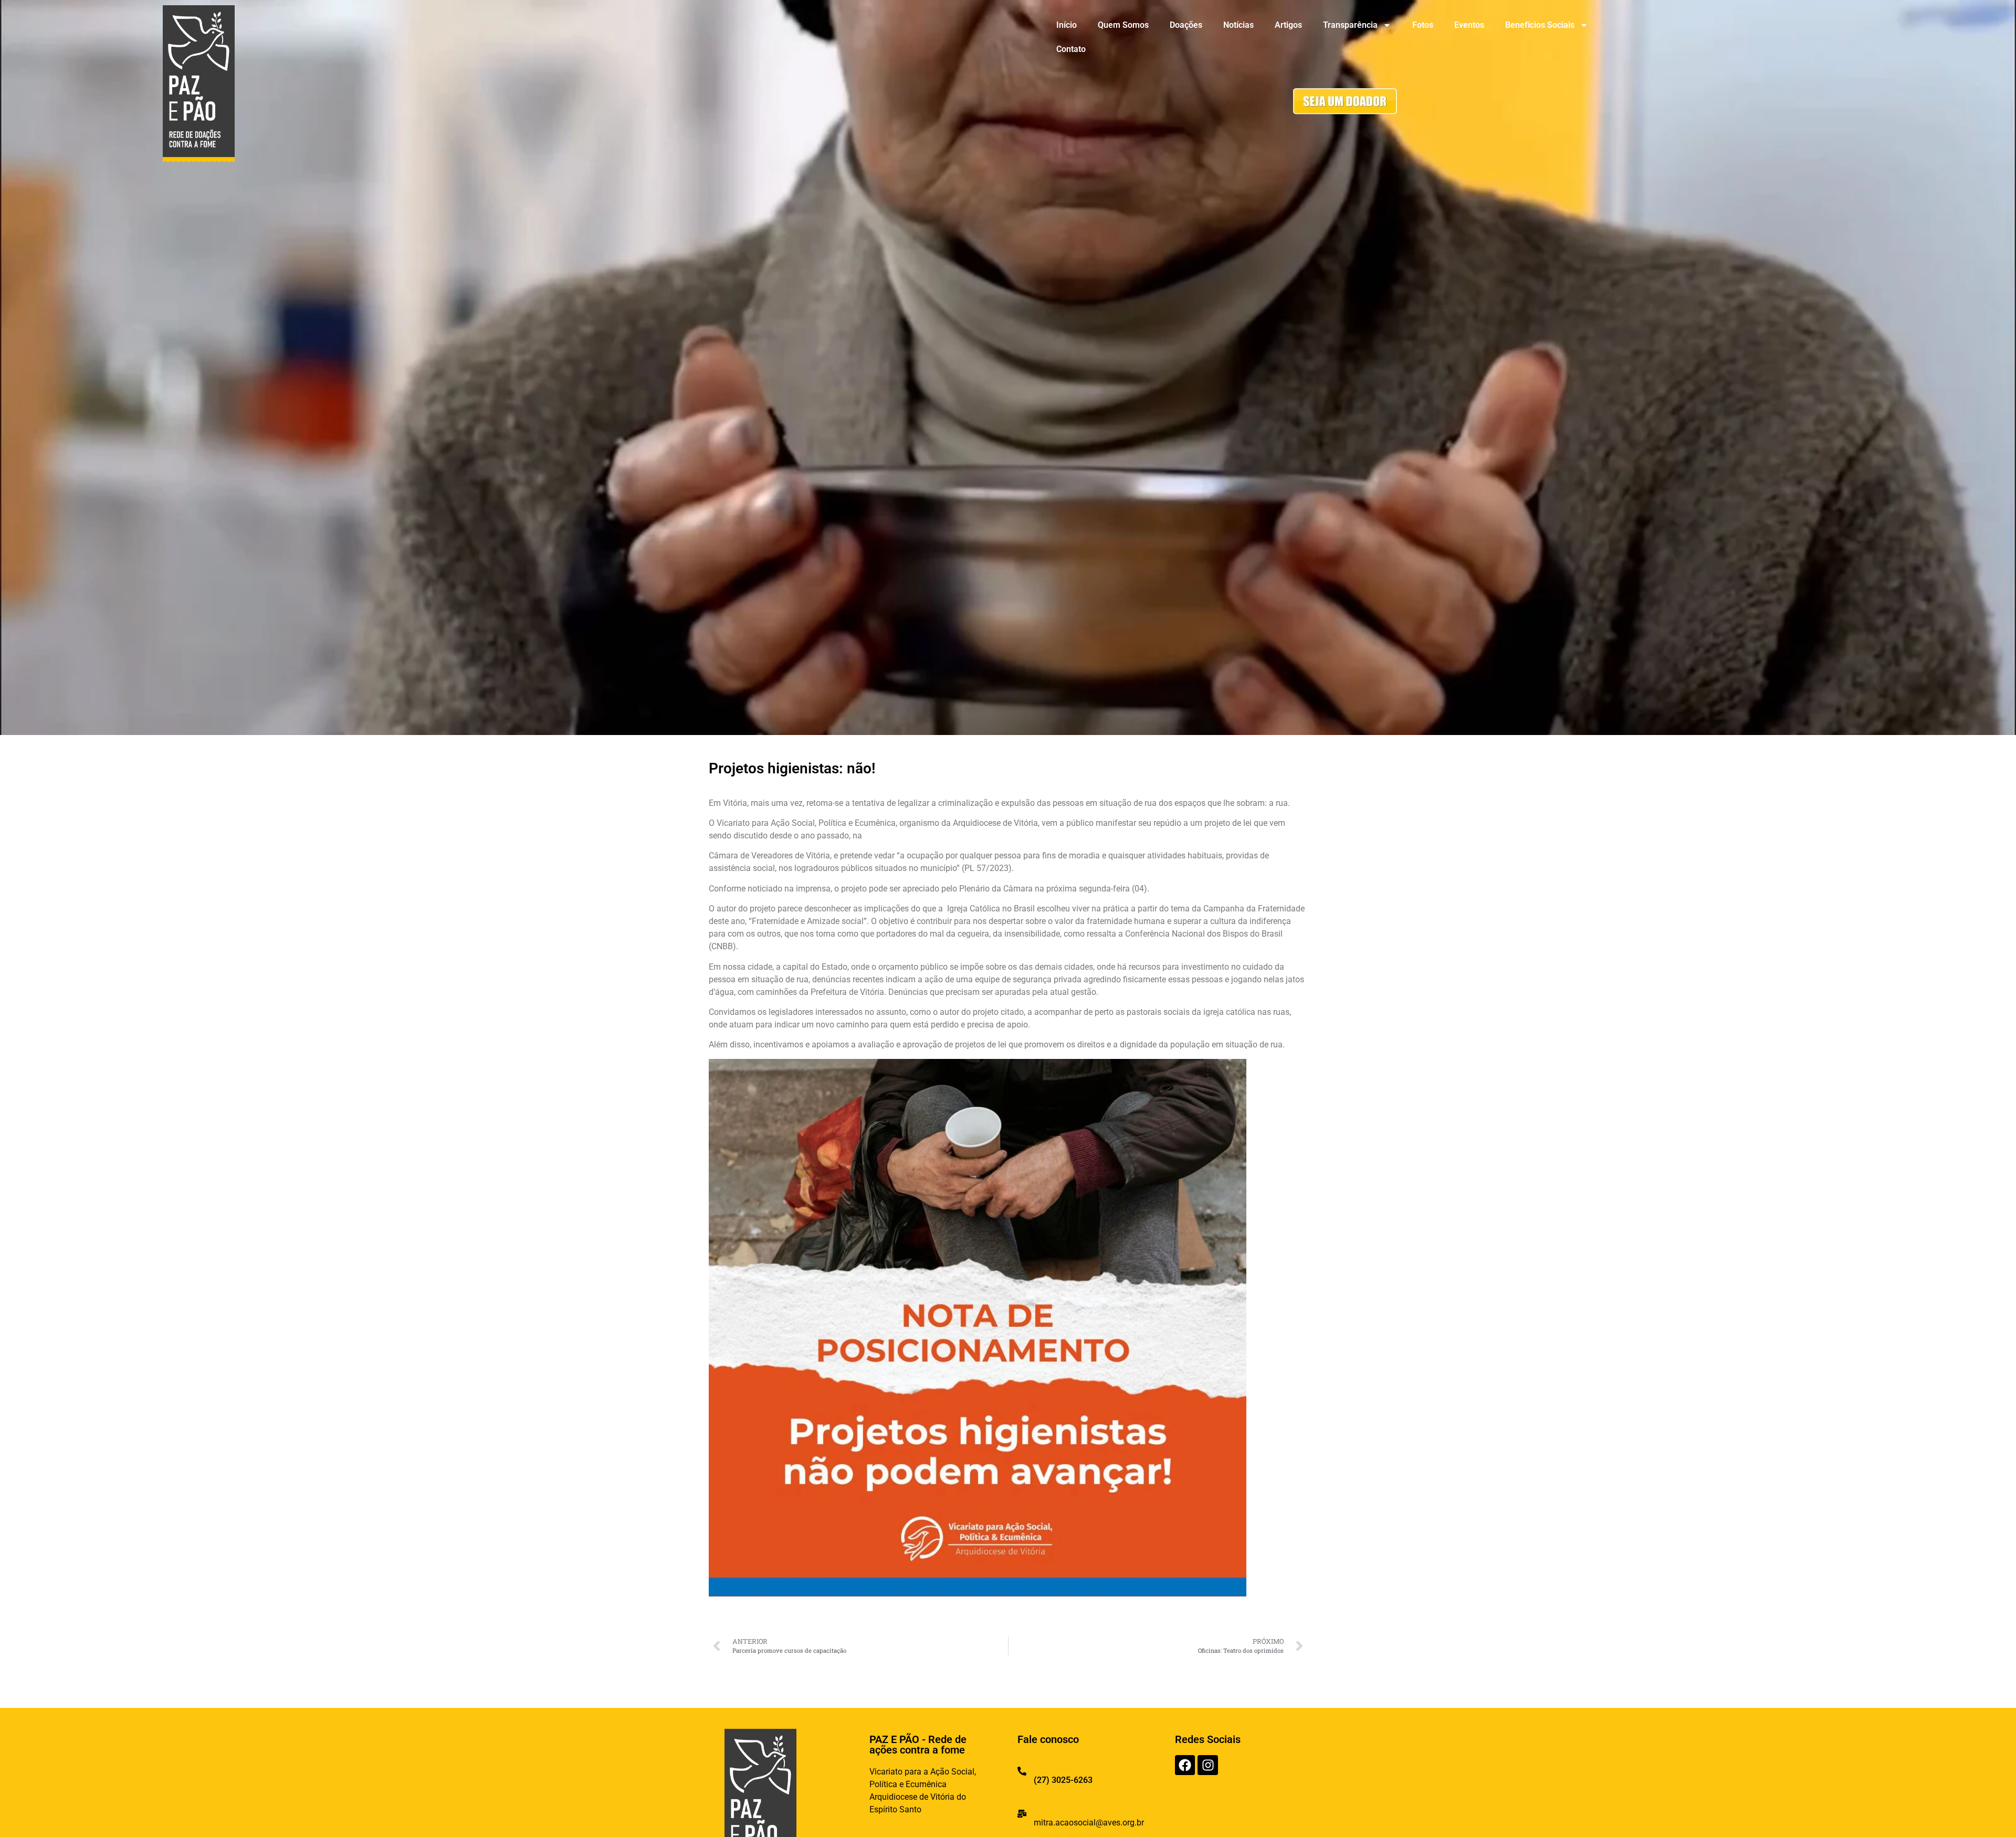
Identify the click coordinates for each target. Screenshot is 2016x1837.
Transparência (1350, 25)
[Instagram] (1207, 1765)
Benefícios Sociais (1540, 25)
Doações (1186, 25)
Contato (1071, 49)
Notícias (1238, 25)
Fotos (1423, 25)
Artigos (1288, 25)
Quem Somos (1123, 25)
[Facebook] (1185, 1765)
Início (1067, 25)
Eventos (1469, 25)
